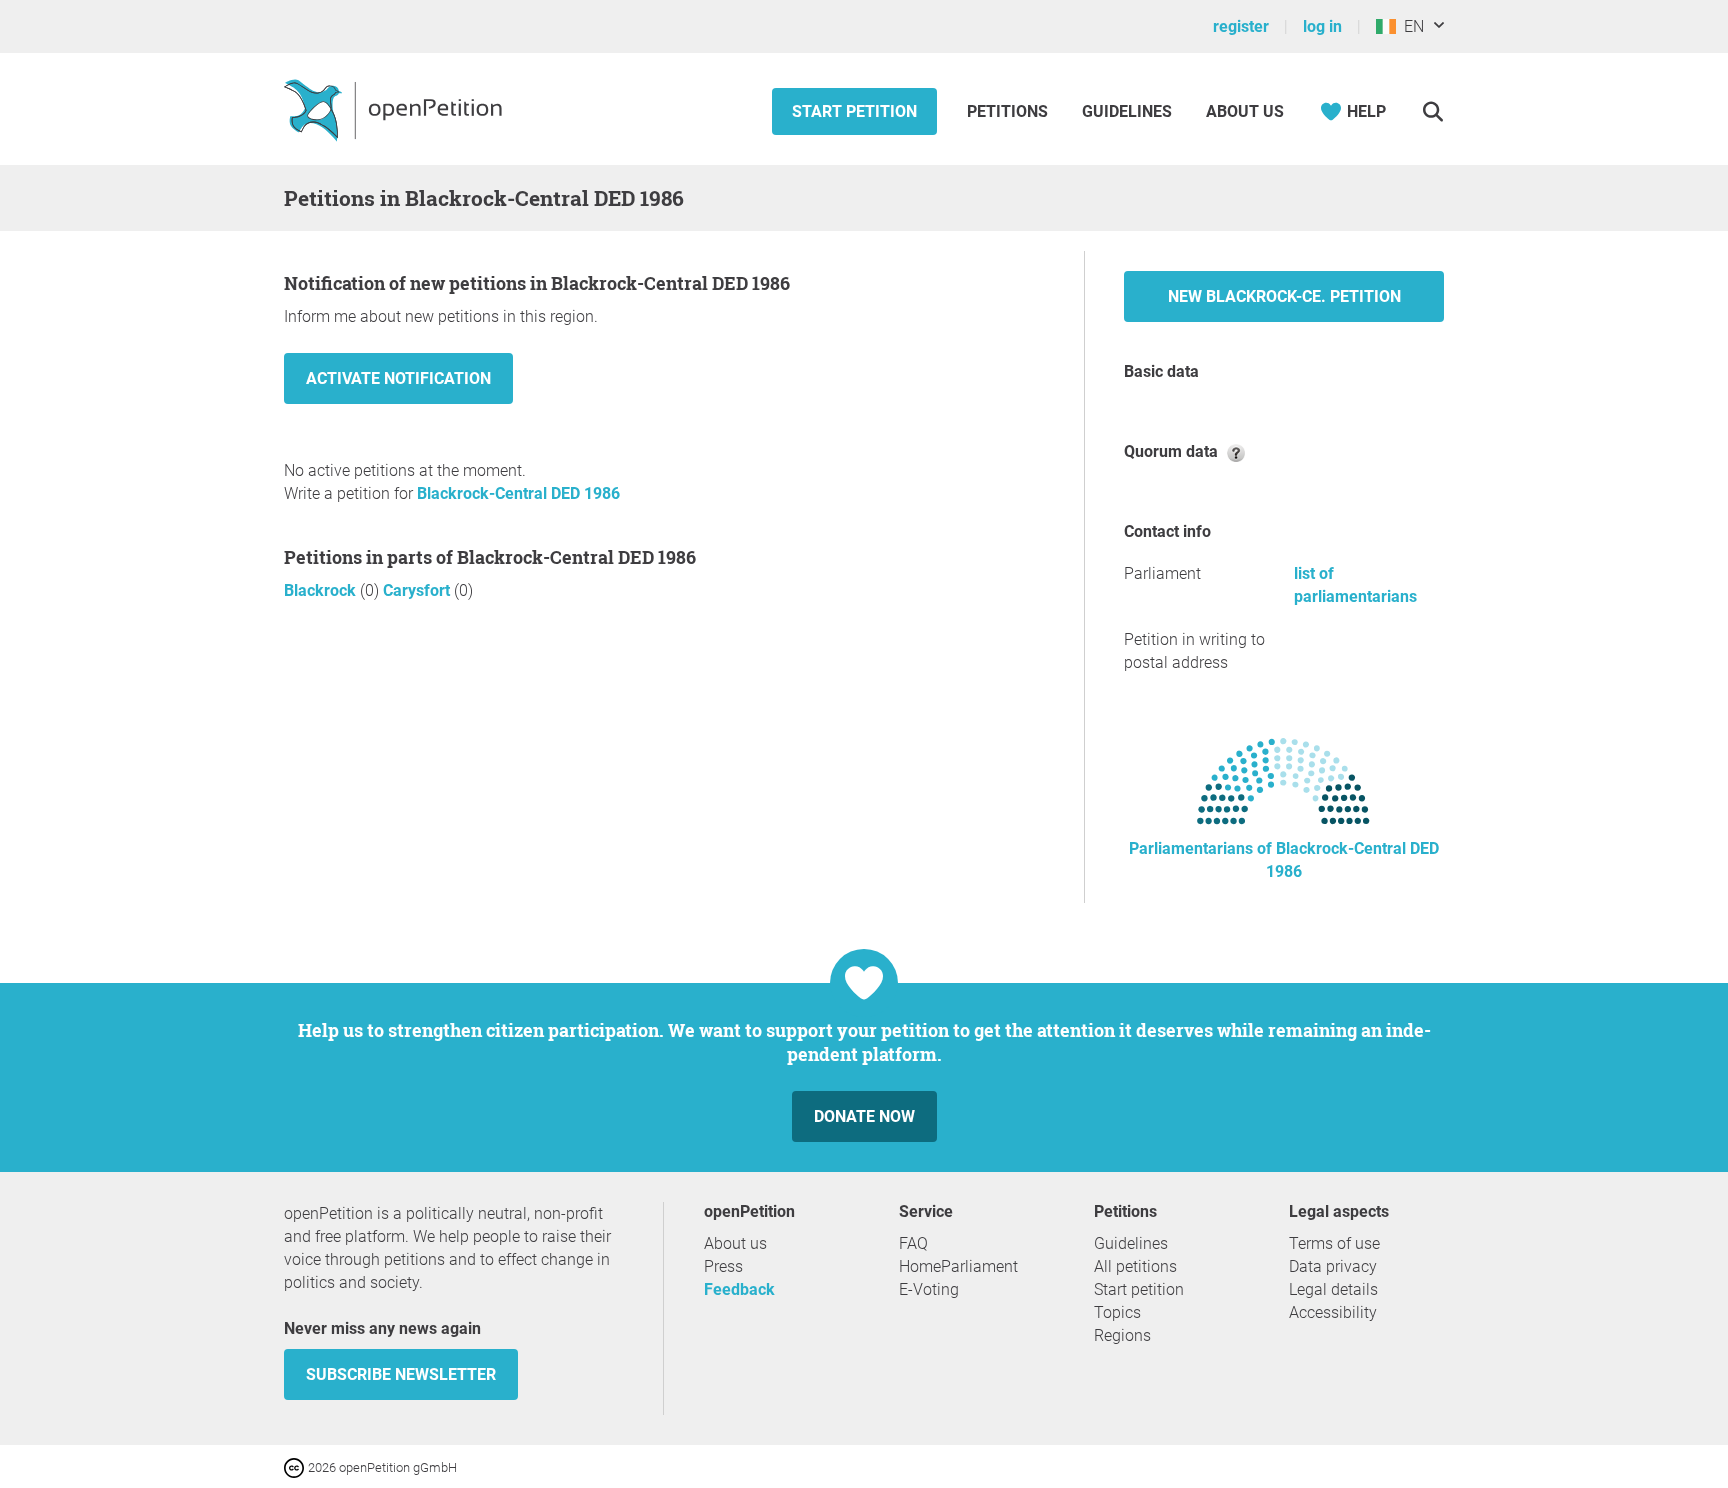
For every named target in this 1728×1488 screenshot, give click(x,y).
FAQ (913, 1243)
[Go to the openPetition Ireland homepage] (395, 109)
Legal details (1333, 1289)
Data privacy (1333, 1266)
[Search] (1432, 111)
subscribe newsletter (401, 1374)
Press (723, 1266)
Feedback (739, 1289)
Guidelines (1127, 111)
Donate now (864, 1116)
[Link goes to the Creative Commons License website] (296, 1466)
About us (1245, 111)
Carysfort (418, 590)
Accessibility (1333, 1312)
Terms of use (1334, 1243)
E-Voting (929, 1289)
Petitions (1009, 111)
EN (1410, 26)
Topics (1117, 1312)
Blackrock (322, 590)
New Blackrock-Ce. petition (1284, 296)
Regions (1122, 1335)
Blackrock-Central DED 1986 (518, 493)
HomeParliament (958, 1266)
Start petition (854, 111)
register (1241, 26)
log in (1322, 26)
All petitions (1135, 1266)
